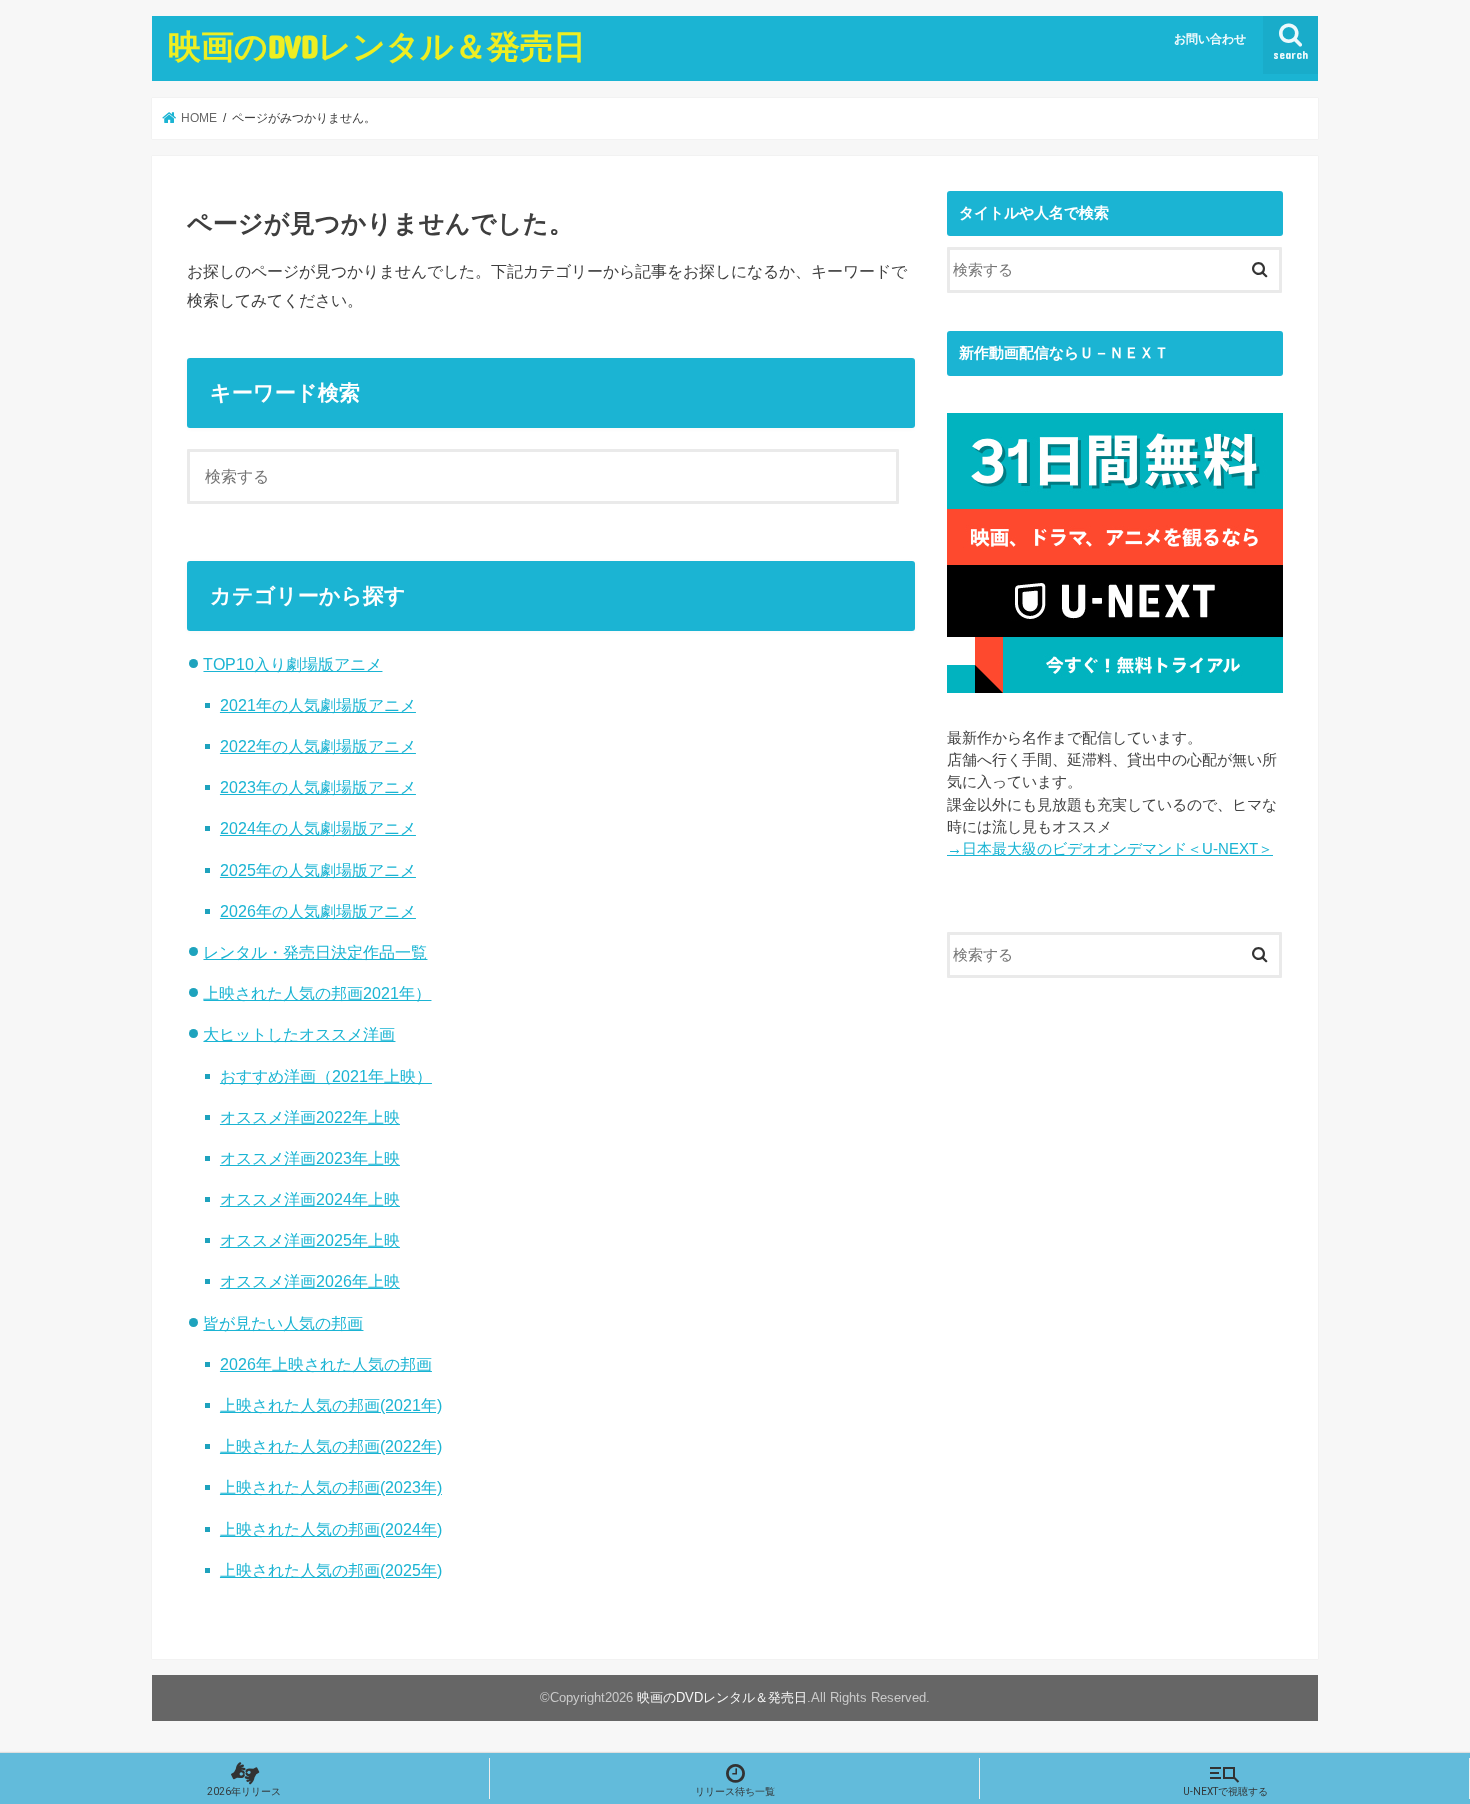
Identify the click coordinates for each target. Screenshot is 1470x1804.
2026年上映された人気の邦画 (326, 1364)
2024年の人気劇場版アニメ (318, 828)
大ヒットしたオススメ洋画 (299, 1034)
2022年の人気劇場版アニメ (318, 746)
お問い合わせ (1210, 39)
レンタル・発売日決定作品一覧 (315, 952)
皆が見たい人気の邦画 (283, 1323)
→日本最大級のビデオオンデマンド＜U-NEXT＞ (1110, 849)
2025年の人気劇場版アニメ (318, 870)
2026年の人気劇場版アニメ (318, 911)
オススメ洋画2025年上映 (310, 1240)
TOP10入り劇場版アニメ (292, 664)
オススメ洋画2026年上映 (310, 1281)
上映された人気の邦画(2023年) (331, 1487)
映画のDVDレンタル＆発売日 (377, 45)
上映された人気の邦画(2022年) (331, 1446)
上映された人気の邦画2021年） (317, 993)
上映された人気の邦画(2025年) (331, 1570)
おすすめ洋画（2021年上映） (326, 1076)
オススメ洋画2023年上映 (310, 1158)
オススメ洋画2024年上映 (310, 1199)
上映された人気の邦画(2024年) (331, 1529)
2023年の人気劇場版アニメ (318, 787)
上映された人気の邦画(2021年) (331, 1405)
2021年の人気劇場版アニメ (318, 705)
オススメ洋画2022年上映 (310, 1117)
